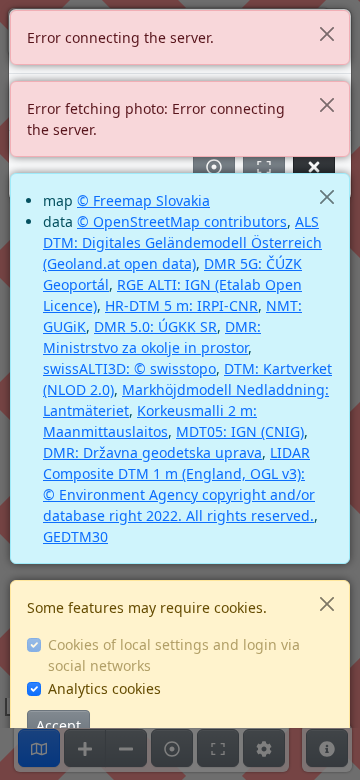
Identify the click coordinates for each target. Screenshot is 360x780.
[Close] (326, 33)
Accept (58, 725)
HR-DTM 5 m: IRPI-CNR (181, 305)
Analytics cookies (104, 688)
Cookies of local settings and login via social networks (174, 655)
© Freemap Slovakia (143, 200)
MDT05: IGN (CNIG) (240, 431)
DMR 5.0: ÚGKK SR (155, 326)
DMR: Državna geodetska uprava (152, 452)
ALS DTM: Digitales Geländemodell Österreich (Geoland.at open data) (182, 242)
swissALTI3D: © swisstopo (129, 368)
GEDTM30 (75, 536)
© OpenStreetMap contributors (182, 221)
